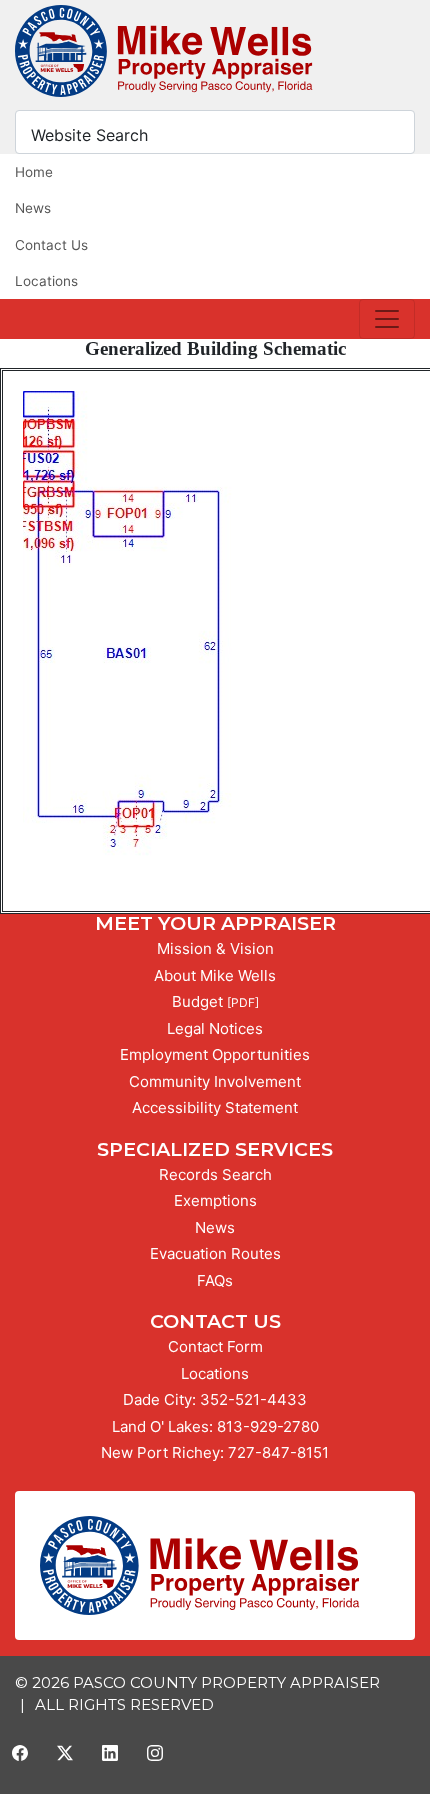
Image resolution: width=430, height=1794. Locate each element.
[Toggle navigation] (387, 319)
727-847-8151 (278, 1452)
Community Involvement (215, 1081)
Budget (197, 1001)
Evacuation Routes (215, 1253)
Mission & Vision (215, 948)
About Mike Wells (215, 975)
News (33, 208)
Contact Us (51, 245)
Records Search (215, 1174)
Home (34, 172)
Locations (46, 281)
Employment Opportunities (215, 1054)
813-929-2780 (268, 1426)
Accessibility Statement (215, 1107)
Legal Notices (215, 1028)
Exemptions (215, 1200)
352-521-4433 (253, 1399)
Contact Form (215, 1346)
